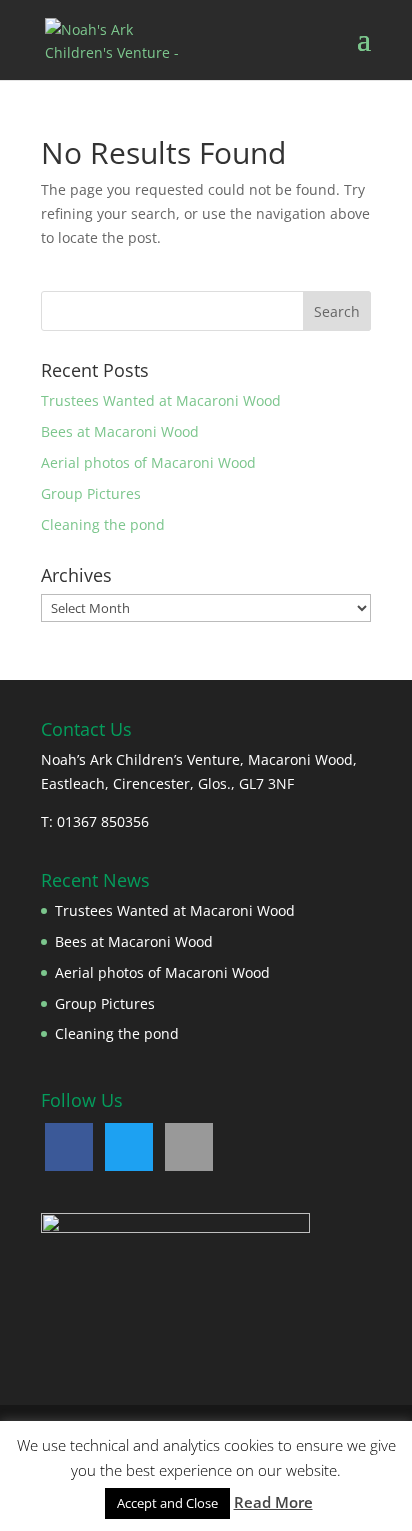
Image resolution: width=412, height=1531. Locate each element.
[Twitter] (129, 1147)
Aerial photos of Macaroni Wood (148, 462)
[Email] (189, 1147)
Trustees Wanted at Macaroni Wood (161, 400)
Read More (273, 1502)
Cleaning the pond (103, 524)
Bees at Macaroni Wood (120, 431)
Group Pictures (91, 493)
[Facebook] (69, 1147)
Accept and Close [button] (167, 1503)
